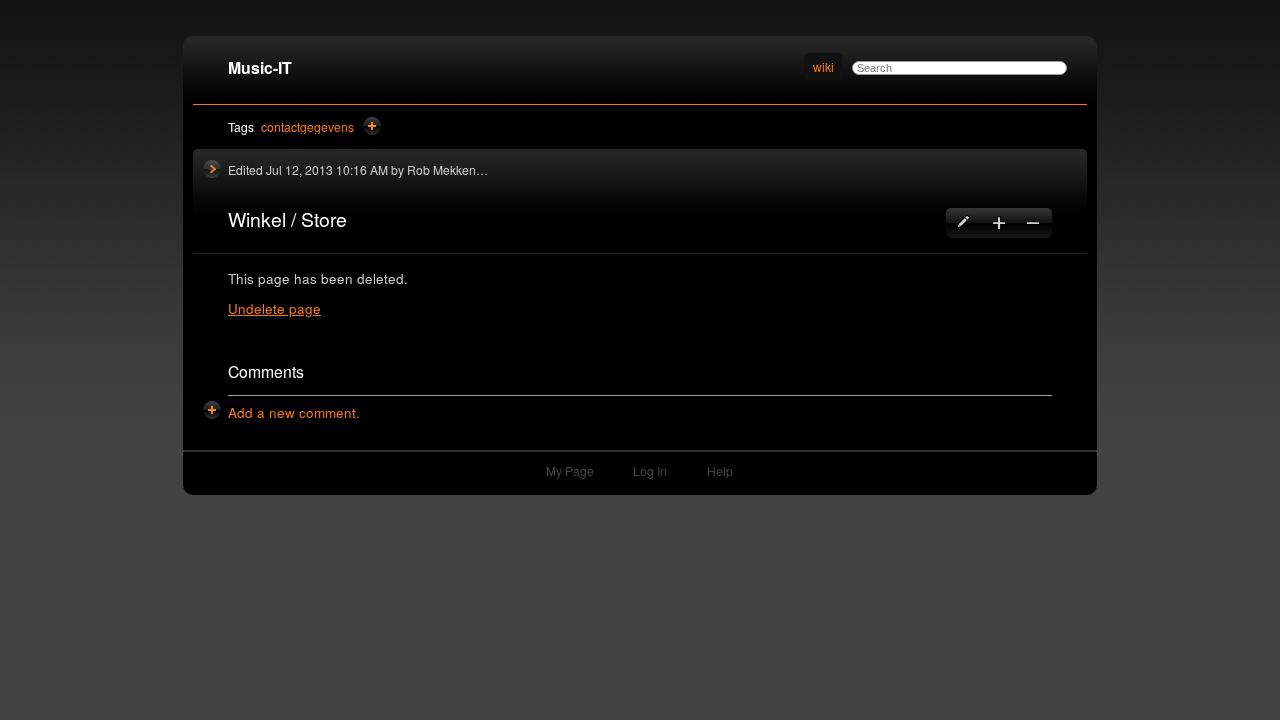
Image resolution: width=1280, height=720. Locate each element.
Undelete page (274, 308)
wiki (823, 66)
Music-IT (260, 67)
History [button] (212, 169)
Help (720, 470)
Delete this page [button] (1032, 223)
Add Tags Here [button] (372, 126)
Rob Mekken (441, 169)
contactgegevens (307, 126)
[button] (294, 412)
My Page (570, 470)
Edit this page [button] (964, 223)
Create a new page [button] (998, 223)
